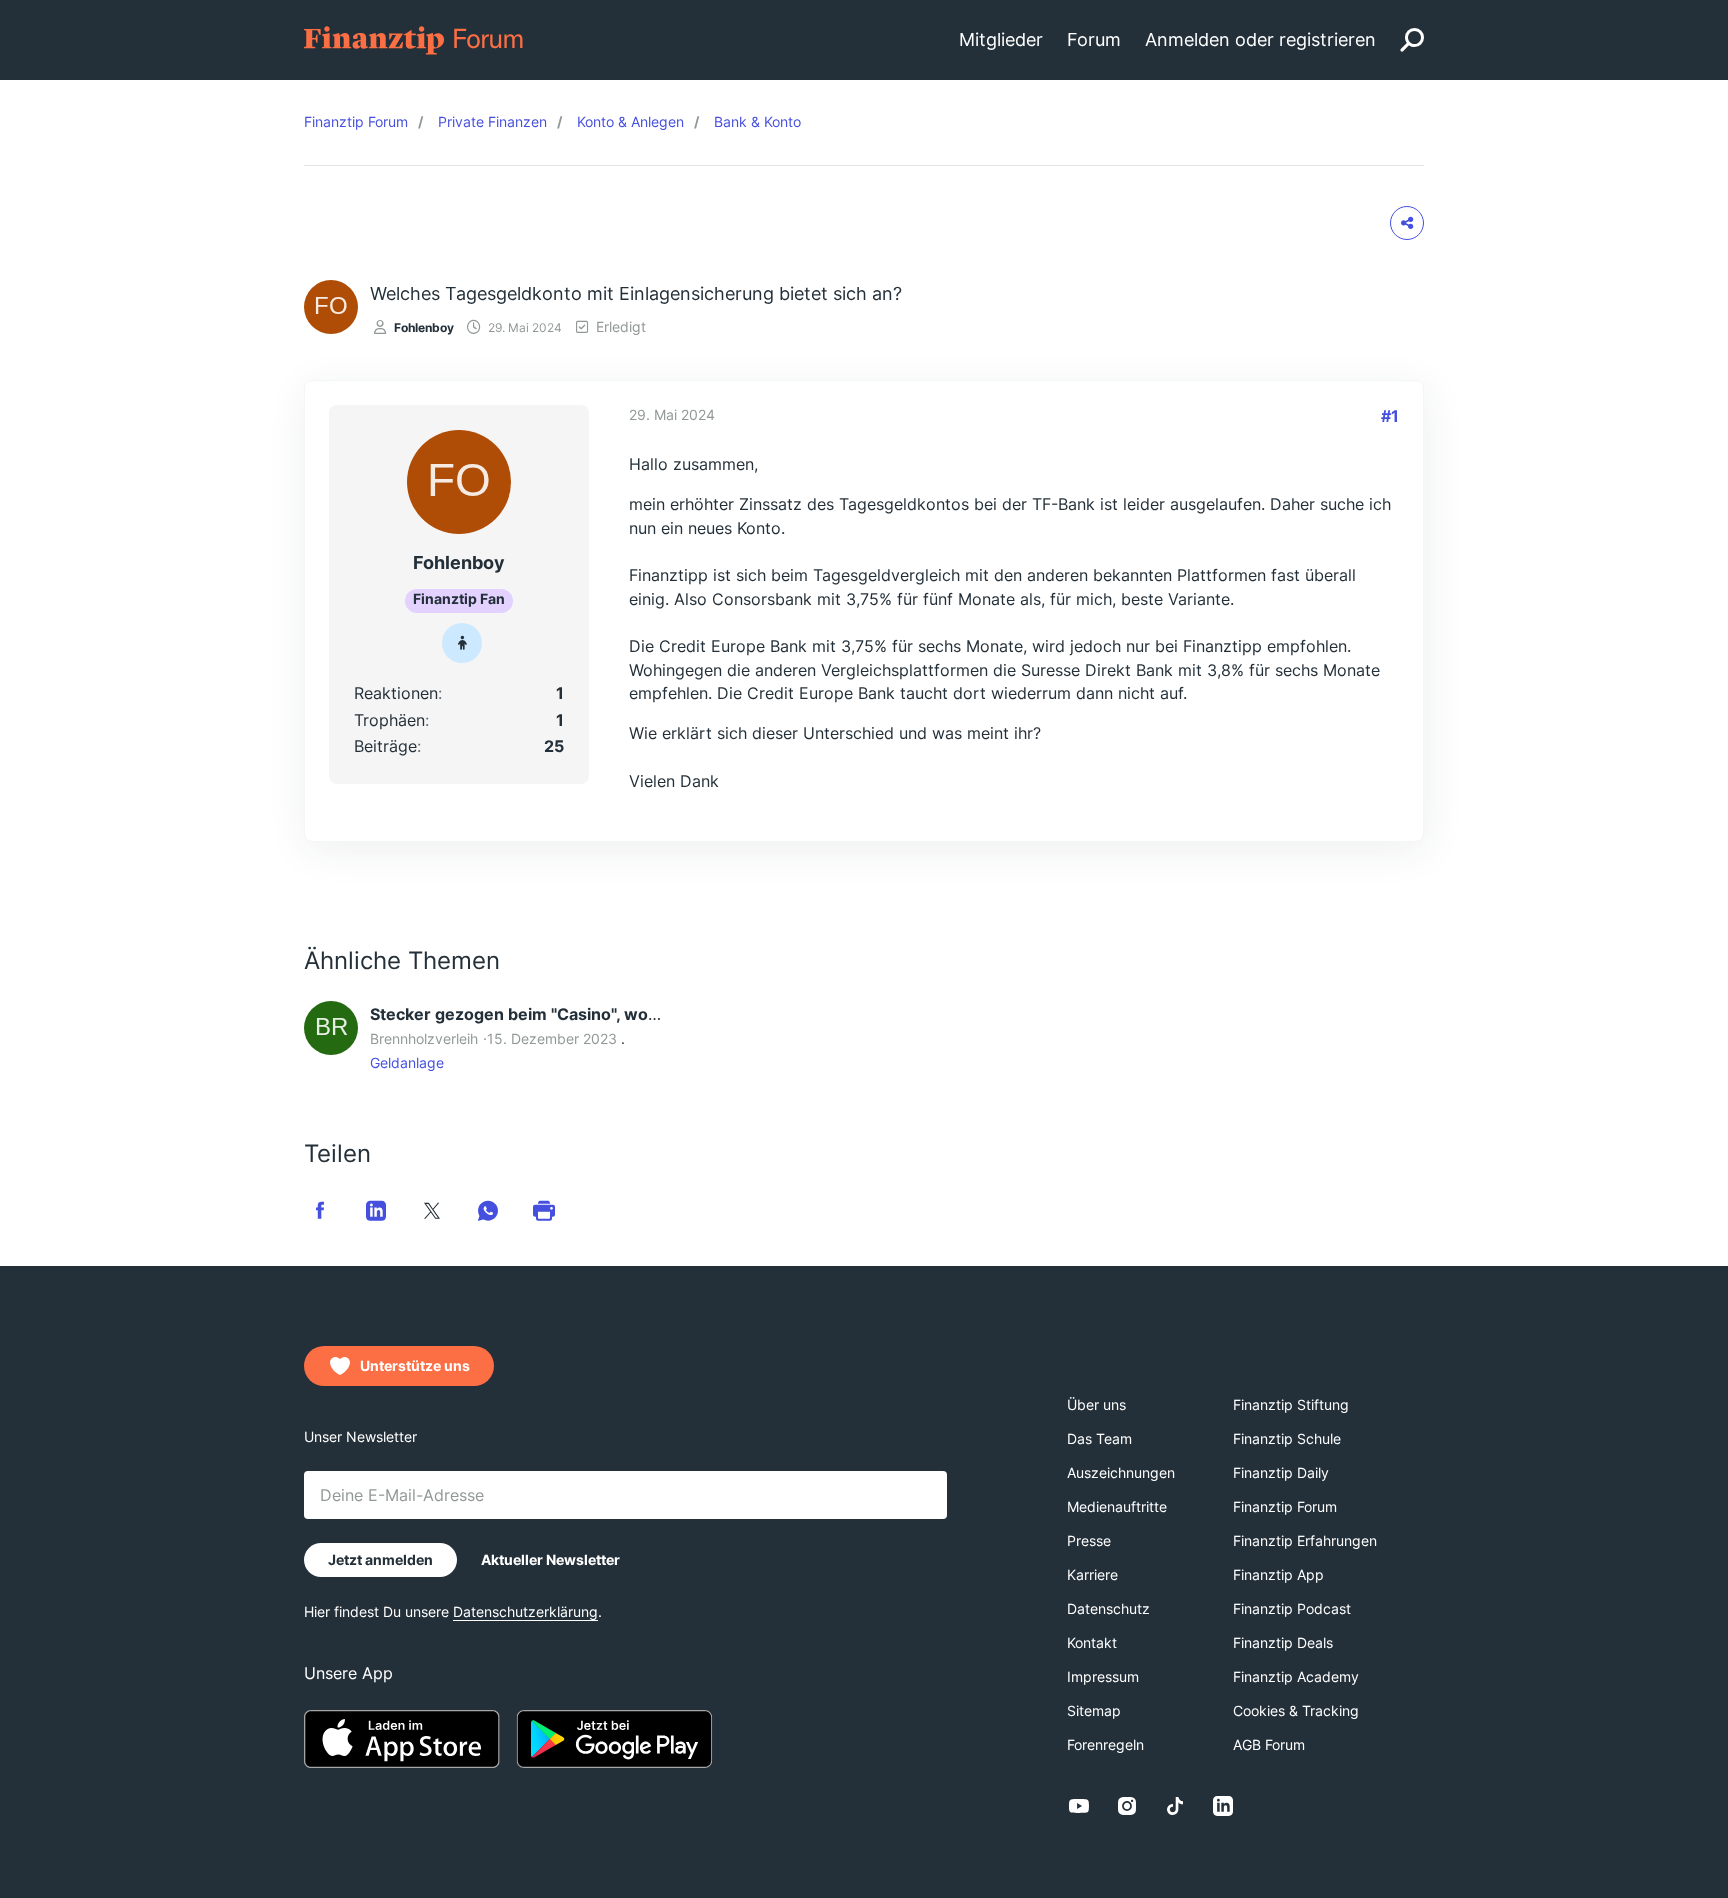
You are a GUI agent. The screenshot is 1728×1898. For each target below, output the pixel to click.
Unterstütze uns (415, 1365)
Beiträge (385, 746)
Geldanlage (407, 1062)
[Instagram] (1127, 1806)
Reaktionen (396, 693)
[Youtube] (1079, 1806)
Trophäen (389, 720)
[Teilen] (1407, 223)
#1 (1390, 416)
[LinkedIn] (1223, 1806)
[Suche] (1412, 40)
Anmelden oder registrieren (1260, 39)
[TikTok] (1175, 1806)
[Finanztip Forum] (414, 38)
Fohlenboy (424, 327)
